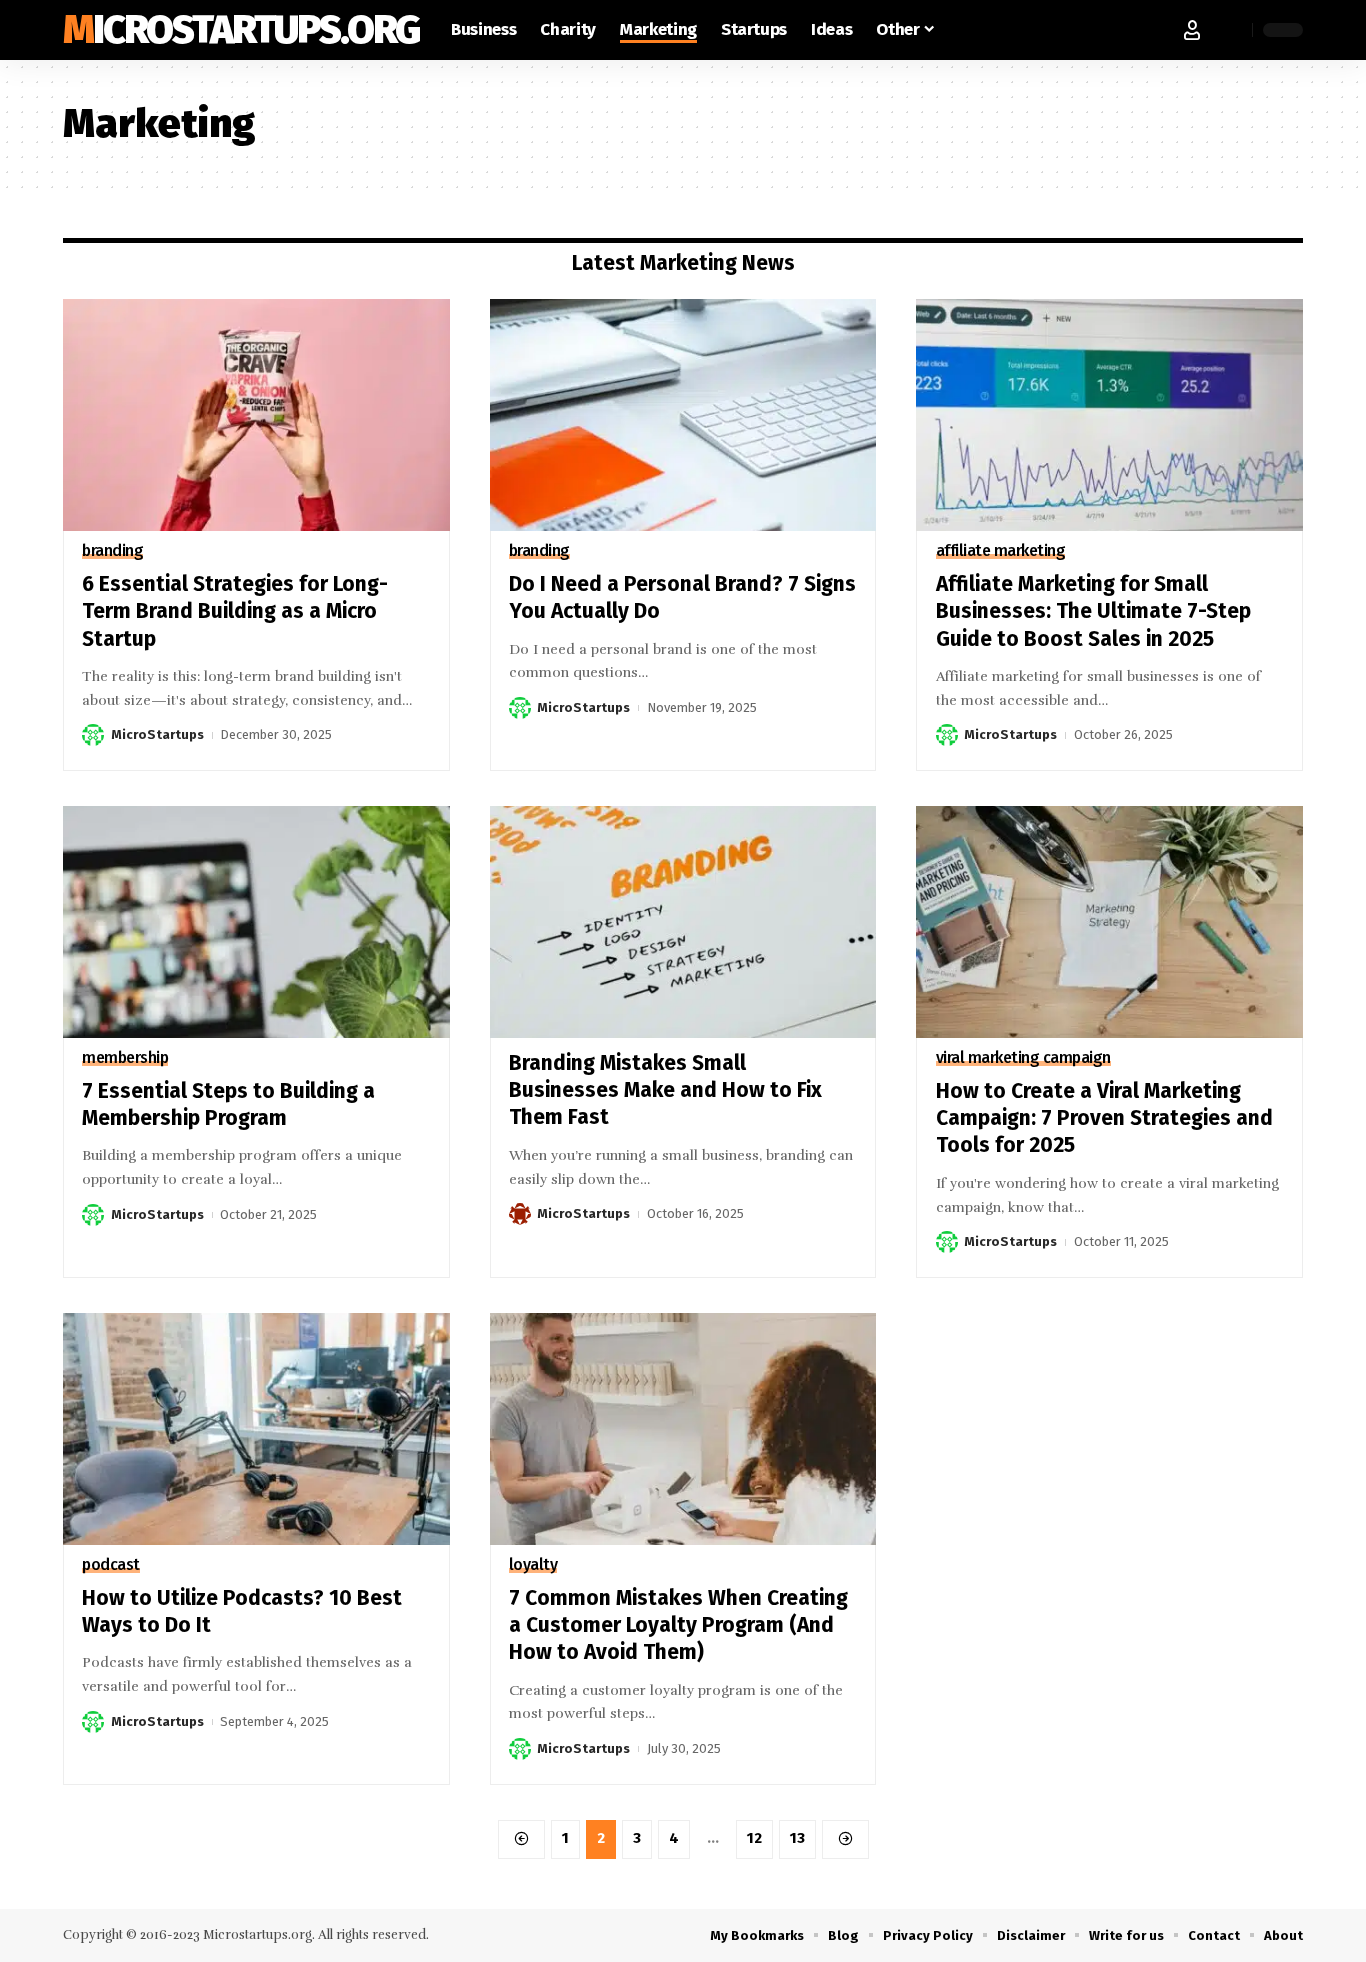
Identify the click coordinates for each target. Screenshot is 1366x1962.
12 (754, 1838)
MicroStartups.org (241, 30)
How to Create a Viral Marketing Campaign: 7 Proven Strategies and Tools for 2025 (1104, 1118)
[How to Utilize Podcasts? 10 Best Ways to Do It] (256, 1429)
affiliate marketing (1001, 551)
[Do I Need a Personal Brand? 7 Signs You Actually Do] (683, 415)
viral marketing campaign (1023, 1058)
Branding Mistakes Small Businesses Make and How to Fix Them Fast (665, 1090)
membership (125, 1058)
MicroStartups (157, 734)
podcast (111, 1565)
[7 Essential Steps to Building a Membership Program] (256, 922)
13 (797, 1838)
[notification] (1232, 30)
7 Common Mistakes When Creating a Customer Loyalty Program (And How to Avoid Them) (678, 1625)
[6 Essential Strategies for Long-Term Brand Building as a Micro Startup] (256, 415)
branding (112, 551)
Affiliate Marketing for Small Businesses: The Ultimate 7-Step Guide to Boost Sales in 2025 (1093, 611)
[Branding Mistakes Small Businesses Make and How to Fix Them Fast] (683, 922)
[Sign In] (1192, 30)
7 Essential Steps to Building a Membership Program (228, 1104)
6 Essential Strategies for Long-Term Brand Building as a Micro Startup (235, 611)
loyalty (533, 1565)
